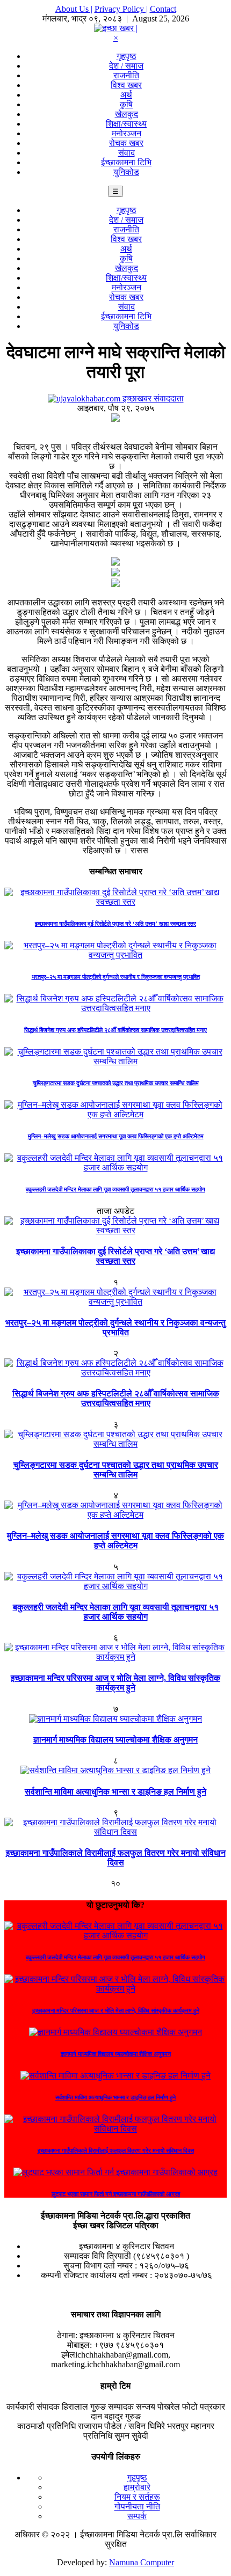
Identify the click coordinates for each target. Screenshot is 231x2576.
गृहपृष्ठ (127, 56)
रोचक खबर (126, 143)
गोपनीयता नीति (137, 2507)
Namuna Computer (142, 2562)
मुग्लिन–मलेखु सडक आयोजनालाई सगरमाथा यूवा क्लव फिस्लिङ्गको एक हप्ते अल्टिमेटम (116, 1136)
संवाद (127, 153)
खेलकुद (127, 114)
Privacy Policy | (121, 9)
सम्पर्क (137, 2516)
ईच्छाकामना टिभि (126, 162)
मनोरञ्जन (127, 133)
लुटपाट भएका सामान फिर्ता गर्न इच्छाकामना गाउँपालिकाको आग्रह (116, 2194)
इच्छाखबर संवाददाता (152, 398)
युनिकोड (126, 172)
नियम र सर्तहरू (137, 2497)
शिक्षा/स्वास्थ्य (126, 124)
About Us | (74, 9)
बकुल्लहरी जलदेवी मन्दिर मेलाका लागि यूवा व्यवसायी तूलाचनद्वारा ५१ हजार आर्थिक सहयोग (115, 1189)
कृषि (126, 104)
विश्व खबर (126, 85)
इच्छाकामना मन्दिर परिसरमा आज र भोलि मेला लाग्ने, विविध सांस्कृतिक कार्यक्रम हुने (115, 1683)
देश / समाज (126, 66)
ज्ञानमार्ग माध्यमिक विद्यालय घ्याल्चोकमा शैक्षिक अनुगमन (115, 1740)
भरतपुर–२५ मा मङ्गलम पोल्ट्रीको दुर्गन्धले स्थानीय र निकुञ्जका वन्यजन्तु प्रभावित (116, 977)
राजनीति (126, 75)
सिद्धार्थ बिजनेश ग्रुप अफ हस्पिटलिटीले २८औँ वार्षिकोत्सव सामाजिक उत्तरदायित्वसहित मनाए (115, 1030)
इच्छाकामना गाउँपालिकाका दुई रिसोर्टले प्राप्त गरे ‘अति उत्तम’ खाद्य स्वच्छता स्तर (115, 924)
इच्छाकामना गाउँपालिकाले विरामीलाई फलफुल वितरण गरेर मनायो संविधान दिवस (116, 1858)
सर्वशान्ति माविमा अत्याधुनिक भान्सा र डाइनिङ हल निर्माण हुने (115, 1792)
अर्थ (126, 95)
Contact (163, 9)
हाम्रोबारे (137, 2487)
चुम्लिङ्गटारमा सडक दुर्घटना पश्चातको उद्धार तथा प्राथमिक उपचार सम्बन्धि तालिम (116, 1083)
